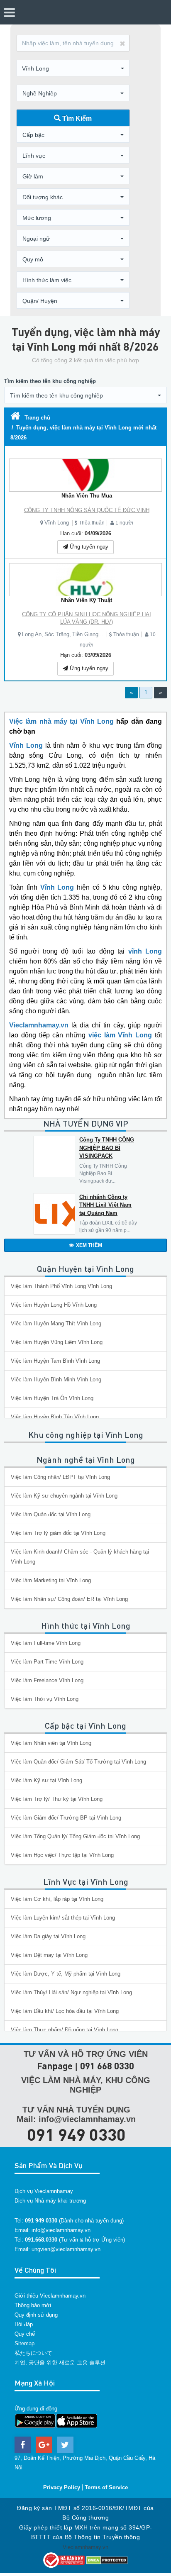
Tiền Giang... (88, 634)
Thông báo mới (33, 2305)
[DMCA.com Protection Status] (107, 2560)
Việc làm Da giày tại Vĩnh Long (48, 1936)
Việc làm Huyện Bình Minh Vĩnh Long (56, 1379)
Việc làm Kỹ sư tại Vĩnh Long (46, 1780)
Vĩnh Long (57, 523)
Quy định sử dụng (36, 2315)
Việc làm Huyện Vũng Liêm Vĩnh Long (57, 1342)
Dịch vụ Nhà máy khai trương (50, 2201)
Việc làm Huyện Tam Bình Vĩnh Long (55, 1361)
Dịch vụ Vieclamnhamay (44, 2191)
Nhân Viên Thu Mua (87, 496)
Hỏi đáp (24, 2324)
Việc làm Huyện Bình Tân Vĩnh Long (55, 1417)
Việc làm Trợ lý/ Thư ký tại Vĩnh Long (57, 1799)
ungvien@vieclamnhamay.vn (66, 2249)
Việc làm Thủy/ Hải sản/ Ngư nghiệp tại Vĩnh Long (71, 1992)
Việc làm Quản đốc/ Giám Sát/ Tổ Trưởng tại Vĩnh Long (78, 1762)
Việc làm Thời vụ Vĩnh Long (45, 1699)
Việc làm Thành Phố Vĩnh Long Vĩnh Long (61, 1286)
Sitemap (24, 2343)
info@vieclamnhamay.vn (61, 2230)
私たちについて (33, 2353)
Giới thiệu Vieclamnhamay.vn (50, 2296)
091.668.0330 (41, 2240)
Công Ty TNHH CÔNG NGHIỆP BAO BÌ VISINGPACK (107, 1148)
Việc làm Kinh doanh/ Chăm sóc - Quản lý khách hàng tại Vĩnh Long (80, 1557)
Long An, (33, 634)
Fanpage (55, 2066)
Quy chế (25, 2334)
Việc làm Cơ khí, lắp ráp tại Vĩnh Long (57, 1899)
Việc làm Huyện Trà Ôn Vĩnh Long (52, 1398)
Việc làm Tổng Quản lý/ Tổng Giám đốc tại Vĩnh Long (75, 1836)
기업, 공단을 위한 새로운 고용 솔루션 (60, 2363)
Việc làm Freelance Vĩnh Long (47, 1680)
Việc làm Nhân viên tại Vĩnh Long (51, 1743)
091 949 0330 (76, 2134)
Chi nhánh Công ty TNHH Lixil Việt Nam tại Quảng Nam (105, 1205)
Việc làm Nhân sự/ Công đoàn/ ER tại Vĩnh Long (69, 1599)
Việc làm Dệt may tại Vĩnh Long (49, 1955)
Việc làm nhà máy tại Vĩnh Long (61, 721)
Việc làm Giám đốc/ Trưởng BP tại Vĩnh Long (66, 1818)
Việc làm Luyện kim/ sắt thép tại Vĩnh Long (63, 1918)
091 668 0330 (107, 2066)
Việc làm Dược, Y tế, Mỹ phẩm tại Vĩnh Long (66, 1974)
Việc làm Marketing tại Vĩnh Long (51, 1580)
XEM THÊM (89, 1245)
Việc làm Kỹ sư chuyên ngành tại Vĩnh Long (64, 1496)
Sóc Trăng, (58, 634)
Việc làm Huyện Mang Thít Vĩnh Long (56, 1323)
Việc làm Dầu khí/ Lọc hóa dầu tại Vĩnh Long (65, 2011)
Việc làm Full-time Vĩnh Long (46, 1643)
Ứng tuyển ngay (88, 547)
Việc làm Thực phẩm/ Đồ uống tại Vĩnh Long (65, 2030)
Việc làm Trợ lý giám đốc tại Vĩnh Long (58, 1533)
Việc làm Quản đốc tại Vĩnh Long (51, 1514)
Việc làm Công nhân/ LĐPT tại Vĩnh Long (60, 1477)
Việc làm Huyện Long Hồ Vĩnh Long (54, 1305)
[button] (73, 68)
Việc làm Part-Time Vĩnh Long (47, 1662)
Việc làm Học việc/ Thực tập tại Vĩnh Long (62, 1855)
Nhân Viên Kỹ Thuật (87, 600)
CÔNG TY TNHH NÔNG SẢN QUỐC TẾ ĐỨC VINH (87, 510)
